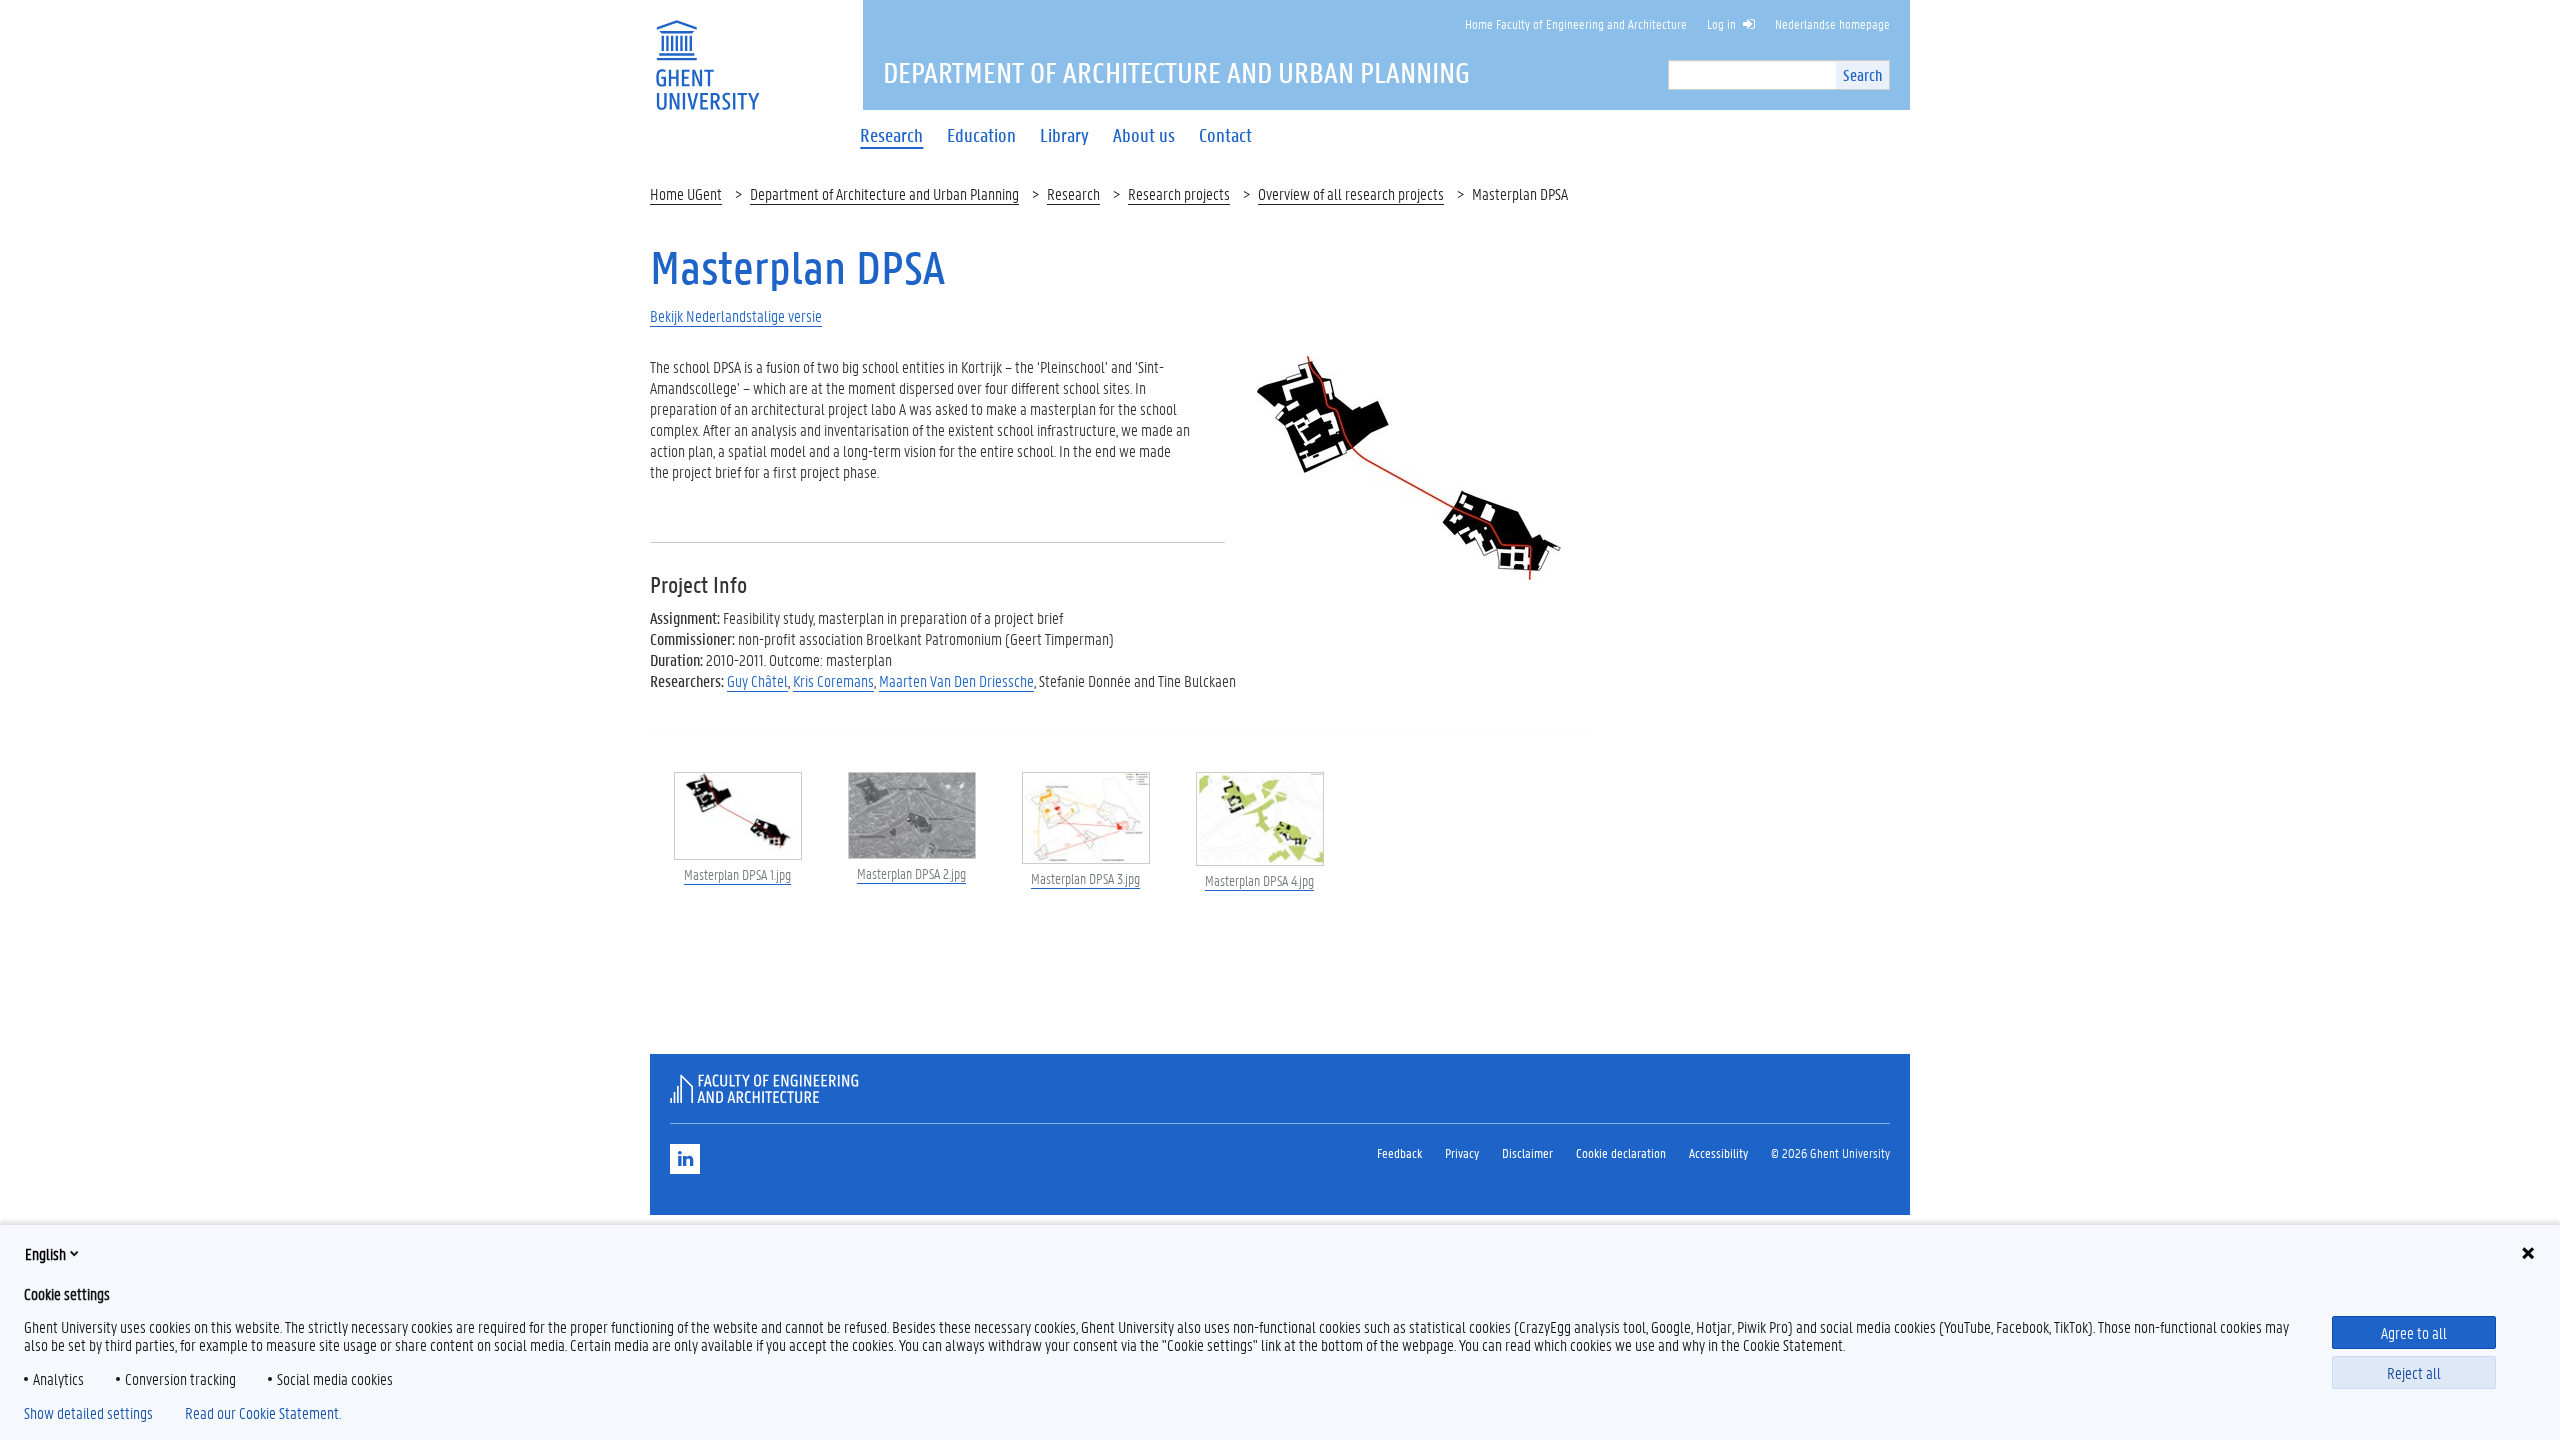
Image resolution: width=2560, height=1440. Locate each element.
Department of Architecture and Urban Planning (884, 193)
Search (1862, 74)
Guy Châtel (757, 680)
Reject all (2414, 1372)
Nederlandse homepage (1832, 23)
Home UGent (686, 193)
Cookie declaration (1621, 1152)
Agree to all (2414, 1332)
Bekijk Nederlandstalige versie (736, 315)
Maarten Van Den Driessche (956, 680)
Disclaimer (1527, 1152)
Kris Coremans (833, 680)
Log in (1721, 23)
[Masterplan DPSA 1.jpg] (1407, 480)
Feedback (1399, 1152)
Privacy (1462, 1152)
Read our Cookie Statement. (263, 1413)
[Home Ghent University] (707, 52)
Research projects (1179, 193)
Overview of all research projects (1351, 193)
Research (1073, 193)
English (45, 1253)
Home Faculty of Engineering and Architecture (1576, 23)
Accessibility (1718, 1152)
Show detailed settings (88, 1413)
